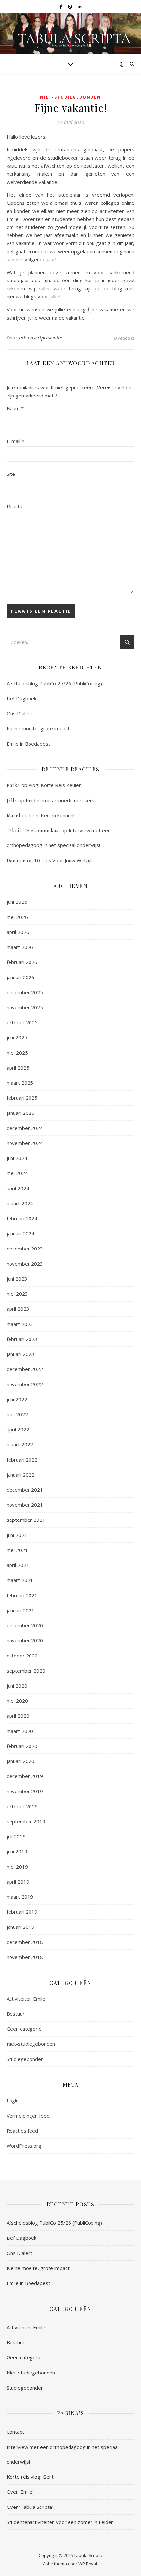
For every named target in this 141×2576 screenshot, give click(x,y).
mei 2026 (17, 917)
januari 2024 (20, 1233)
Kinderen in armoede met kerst (61, 800)
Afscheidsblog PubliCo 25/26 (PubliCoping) (54, 683)
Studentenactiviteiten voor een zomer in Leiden (60, 2522)
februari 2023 (22, 1339)
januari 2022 (20, 1475)
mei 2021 (17, 1550)
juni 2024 (17, 1158)
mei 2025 (17, 1053)
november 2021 (25, 1505)
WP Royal (88, 2564)
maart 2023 (20, 1324)
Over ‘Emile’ (20, 2492)
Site (11, 474)
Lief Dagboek (21, 698)
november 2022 (25, 1384)
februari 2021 (22, 1595)
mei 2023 (17, 1294)
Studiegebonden (25, 2059)
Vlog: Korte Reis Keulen (55, 785)
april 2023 (18, 1309)
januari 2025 (20, 1113)
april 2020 (18, 1716)
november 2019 (25, 1791)
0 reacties (124, 338)
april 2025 (18, 1068)
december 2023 (25, 1249)
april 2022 (18, 1429)
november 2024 (25, 1143)
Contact (15, 2432)
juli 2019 (16, 1836)
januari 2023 (20, 1354)
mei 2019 (17, 1867)
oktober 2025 (22, 1022)
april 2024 (18, 1188)
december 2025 (25, 992)
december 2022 (25, 1369)
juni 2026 (17, 902)
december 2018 (25, 1942)
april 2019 (18, 1882)
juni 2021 (17, 1535)
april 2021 (18, 1565)
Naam (15, 408)
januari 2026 (20, 977)
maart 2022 (20, 1444)
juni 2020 (17, 1686)
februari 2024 (22, 1218)
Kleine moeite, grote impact (39, 728)
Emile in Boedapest (28, 744)
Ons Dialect (20, 713)
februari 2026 (22, 962)
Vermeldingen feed (28, 2116)
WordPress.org (24, 2146)
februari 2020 (22, 1746)
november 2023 (25, 1264)
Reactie (15, 506)
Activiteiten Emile (26, 1999)
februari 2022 (22, 1460)
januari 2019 (20, 1927)
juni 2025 (17, 1037)
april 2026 (18, 932)
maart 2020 (20, 1731)
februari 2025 (22, 1098)
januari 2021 (20, 1610)
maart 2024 (20, 1203)
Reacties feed (22, 2131)
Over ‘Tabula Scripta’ (30, 2507)
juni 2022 (17, 1399)
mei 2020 (17, 1701)
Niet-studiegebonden (70, 97)
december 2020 (25, 1625)
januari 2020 (20, 1761)
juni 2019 (17, 1851)
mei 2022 (17, 1414)
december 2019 (25, 1776)
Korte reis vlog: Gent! (31, 2477)
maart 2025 (20, 1083)
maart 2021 (20, 1580)
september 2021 (26, 1520)
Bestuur (16, 2014)
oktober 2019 (22, 1806)
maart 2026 (20, 947)
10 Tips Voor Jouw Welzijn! (64, 860)
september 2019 (26, 1821)
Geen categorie (24, 2029)
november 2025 (25, 1007)
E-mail (15, 441)
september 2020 (26, 1671)
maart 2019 (20, 1897)
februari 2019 (22, 1912)
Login (13, 2101)
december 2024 (25, 1128)
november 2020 (25, 1640)
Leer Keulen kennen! (52, 815)
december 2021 (25, 1490)
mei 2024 (17, 1173)
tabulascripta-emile (41, 338)
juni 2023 (17, 1279)
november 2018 (25, 1957)
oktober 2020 (22, 1656)
